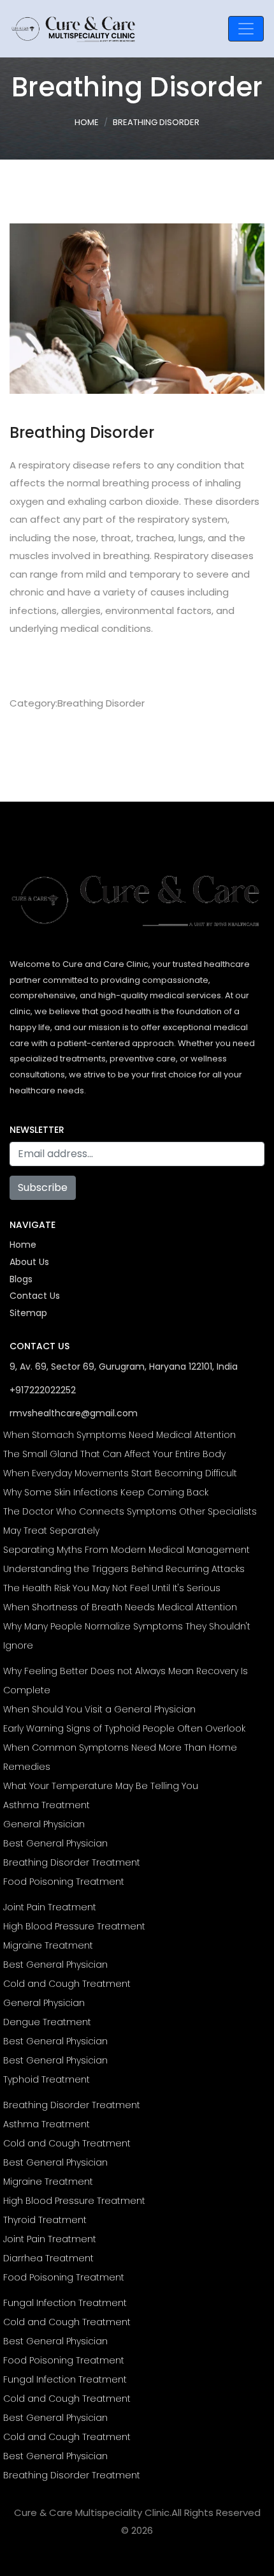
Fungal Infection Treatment (65, 2303)
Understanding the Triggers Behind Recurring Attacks (124, 1569)
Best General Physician (55, 1843)
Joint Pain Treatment (50, 1907)
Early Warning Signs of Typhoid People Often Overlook (124, 1728)
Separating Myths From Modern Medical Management (126, 1550)
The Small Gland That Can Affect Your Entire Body (114, 1454)
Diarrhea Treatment (48, 2258)
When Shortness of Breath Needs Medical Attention (120, 1607)
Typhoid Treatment (47, 2079)
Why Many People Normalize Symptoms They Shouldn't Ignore (127, 1636)
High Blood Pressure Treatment (74, 1926)
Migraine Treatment (48, 1945)
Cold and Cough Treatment (67, 1984)
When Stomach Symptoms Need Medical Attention (119, 1435)
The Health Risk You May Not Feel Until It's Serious (112, 1588)
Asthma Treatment (47, 1805)
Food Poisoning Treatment (64, 1882)
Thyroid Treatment (45, 2220)
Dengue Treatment (47, 2022)
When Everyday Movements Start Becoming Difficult (120, 1473)
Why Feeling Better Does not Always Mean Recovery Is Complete (126, 1681)
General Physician (44, 1824)
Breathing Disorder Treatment (72, 1862)
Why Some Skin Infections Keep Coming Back (106, 1492)
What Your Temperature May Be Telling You (101, 1786)
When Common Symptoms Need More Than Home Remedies (120, 1757)
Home (87, 122)
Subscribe (43, 1187)
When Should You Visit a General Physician (99, 1709)
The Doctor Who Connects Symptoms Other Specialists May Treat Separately (130, 1521)
